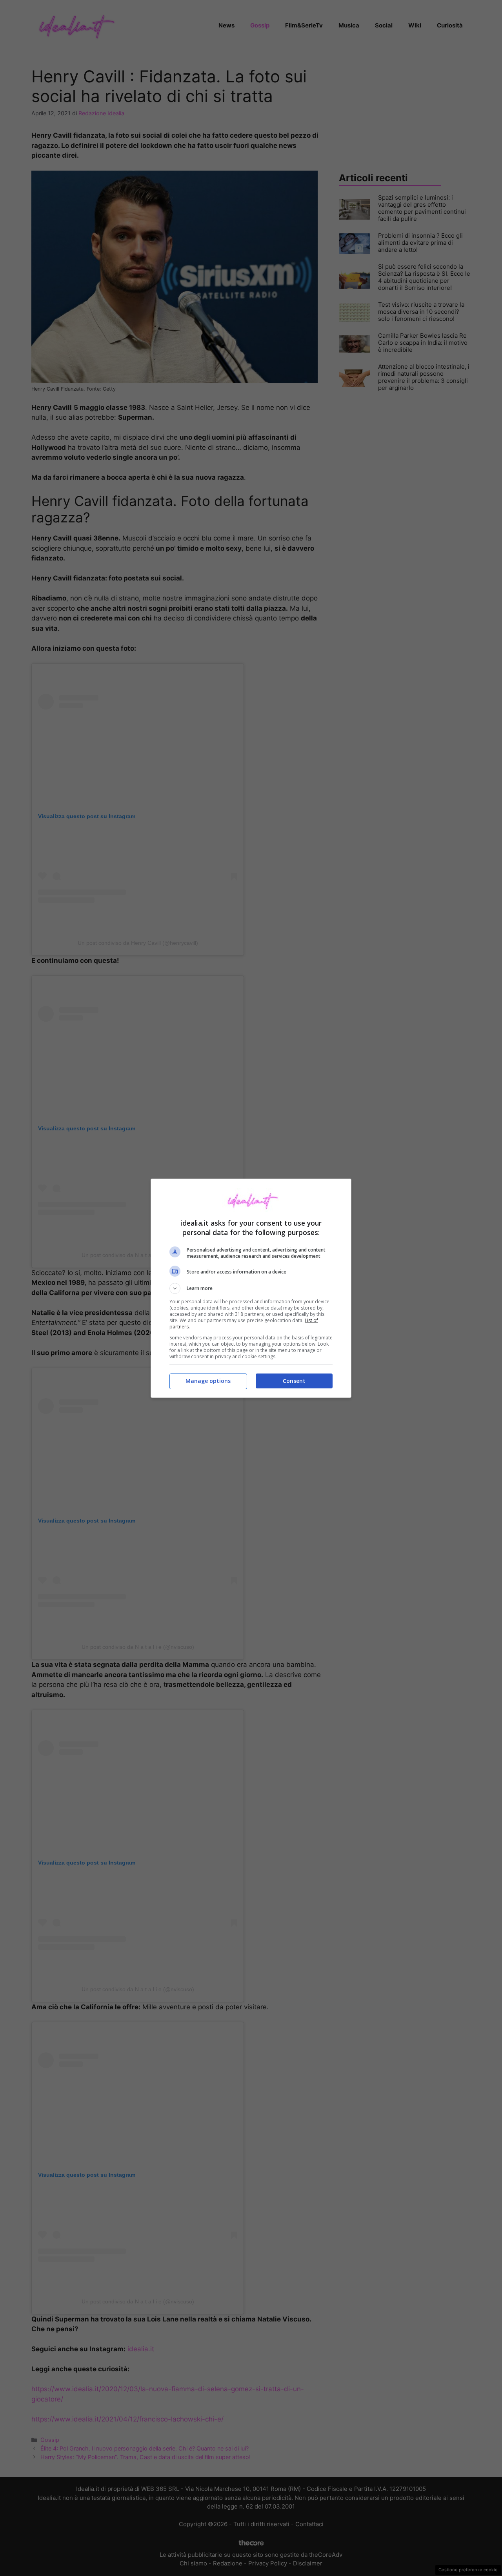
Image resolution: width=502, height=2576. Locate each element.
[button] (251, 1288)
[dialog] (251, 1288)
